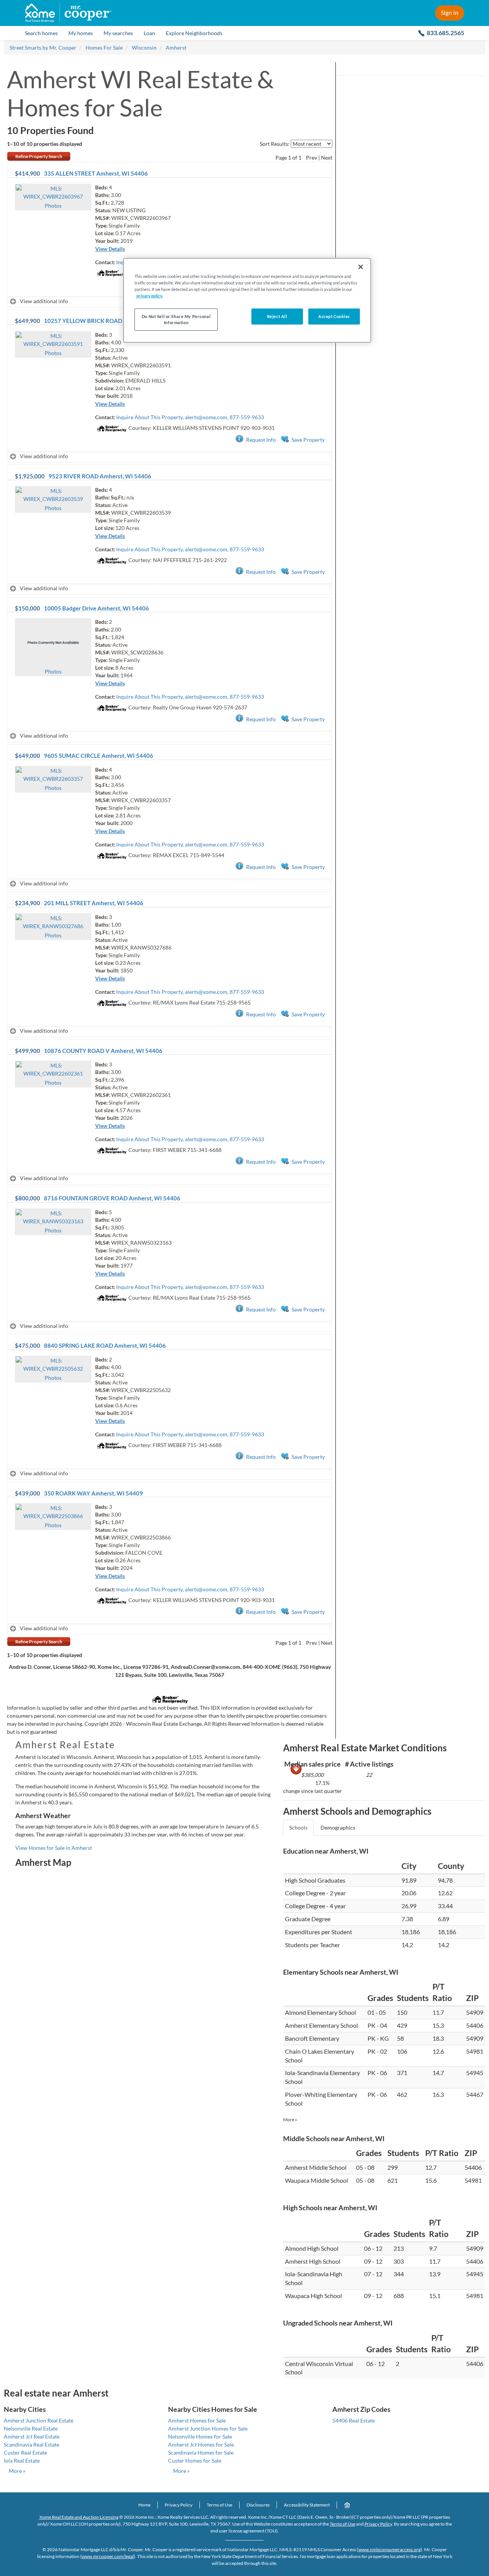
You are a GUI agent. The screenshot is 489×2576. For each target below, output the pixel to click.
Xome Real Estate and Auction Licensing (79, 2517)
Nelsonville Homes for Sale (200, 2436)
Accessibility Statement (307, 2505)
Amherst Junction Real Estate (39, 2420)
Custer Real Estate (25, 2452)
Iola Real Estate (22, 2461)
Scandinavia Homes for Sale (201, 2452)
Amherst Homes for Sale (197, 2420)
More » (290, 2120)
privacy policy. (150, 296)
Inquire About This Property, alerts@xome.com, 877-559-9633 (190, 417)
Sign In (450, 12)
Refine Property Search (39, 156)
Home (144, 2505)
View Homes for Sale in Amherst (54, 1848)
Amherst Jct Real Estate (32, 2436)
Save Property (308, 440)
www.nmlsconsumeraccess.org (389, 2549)
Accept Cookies (334, 316)
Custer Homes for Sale (195, 2461)
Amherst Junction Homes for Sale (208, 2428)
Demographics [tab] (338, 1827)
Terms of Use (219, 2505)
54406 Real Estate (354, 2420)
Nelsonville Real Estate (31, 2428)
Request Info (261, 440)
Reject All (277, 316)
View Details (110, 249)
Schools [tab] (298, 1827)
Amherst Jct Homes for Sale (201, 2444)
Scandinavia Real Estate (32, 2444)
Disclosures (258, 2505)
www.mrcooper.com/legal (108, 2556)
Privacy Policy (179, 2505)
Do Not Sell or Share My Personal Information (176, 319)
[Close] (361, 267)
